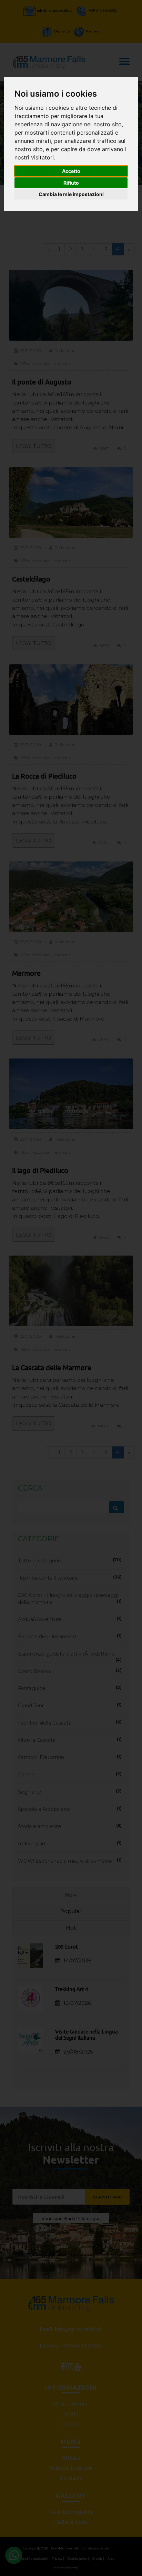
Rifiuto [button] (71, 183)
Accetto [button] (71, 171)
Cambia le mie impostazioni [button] (71, 194)
